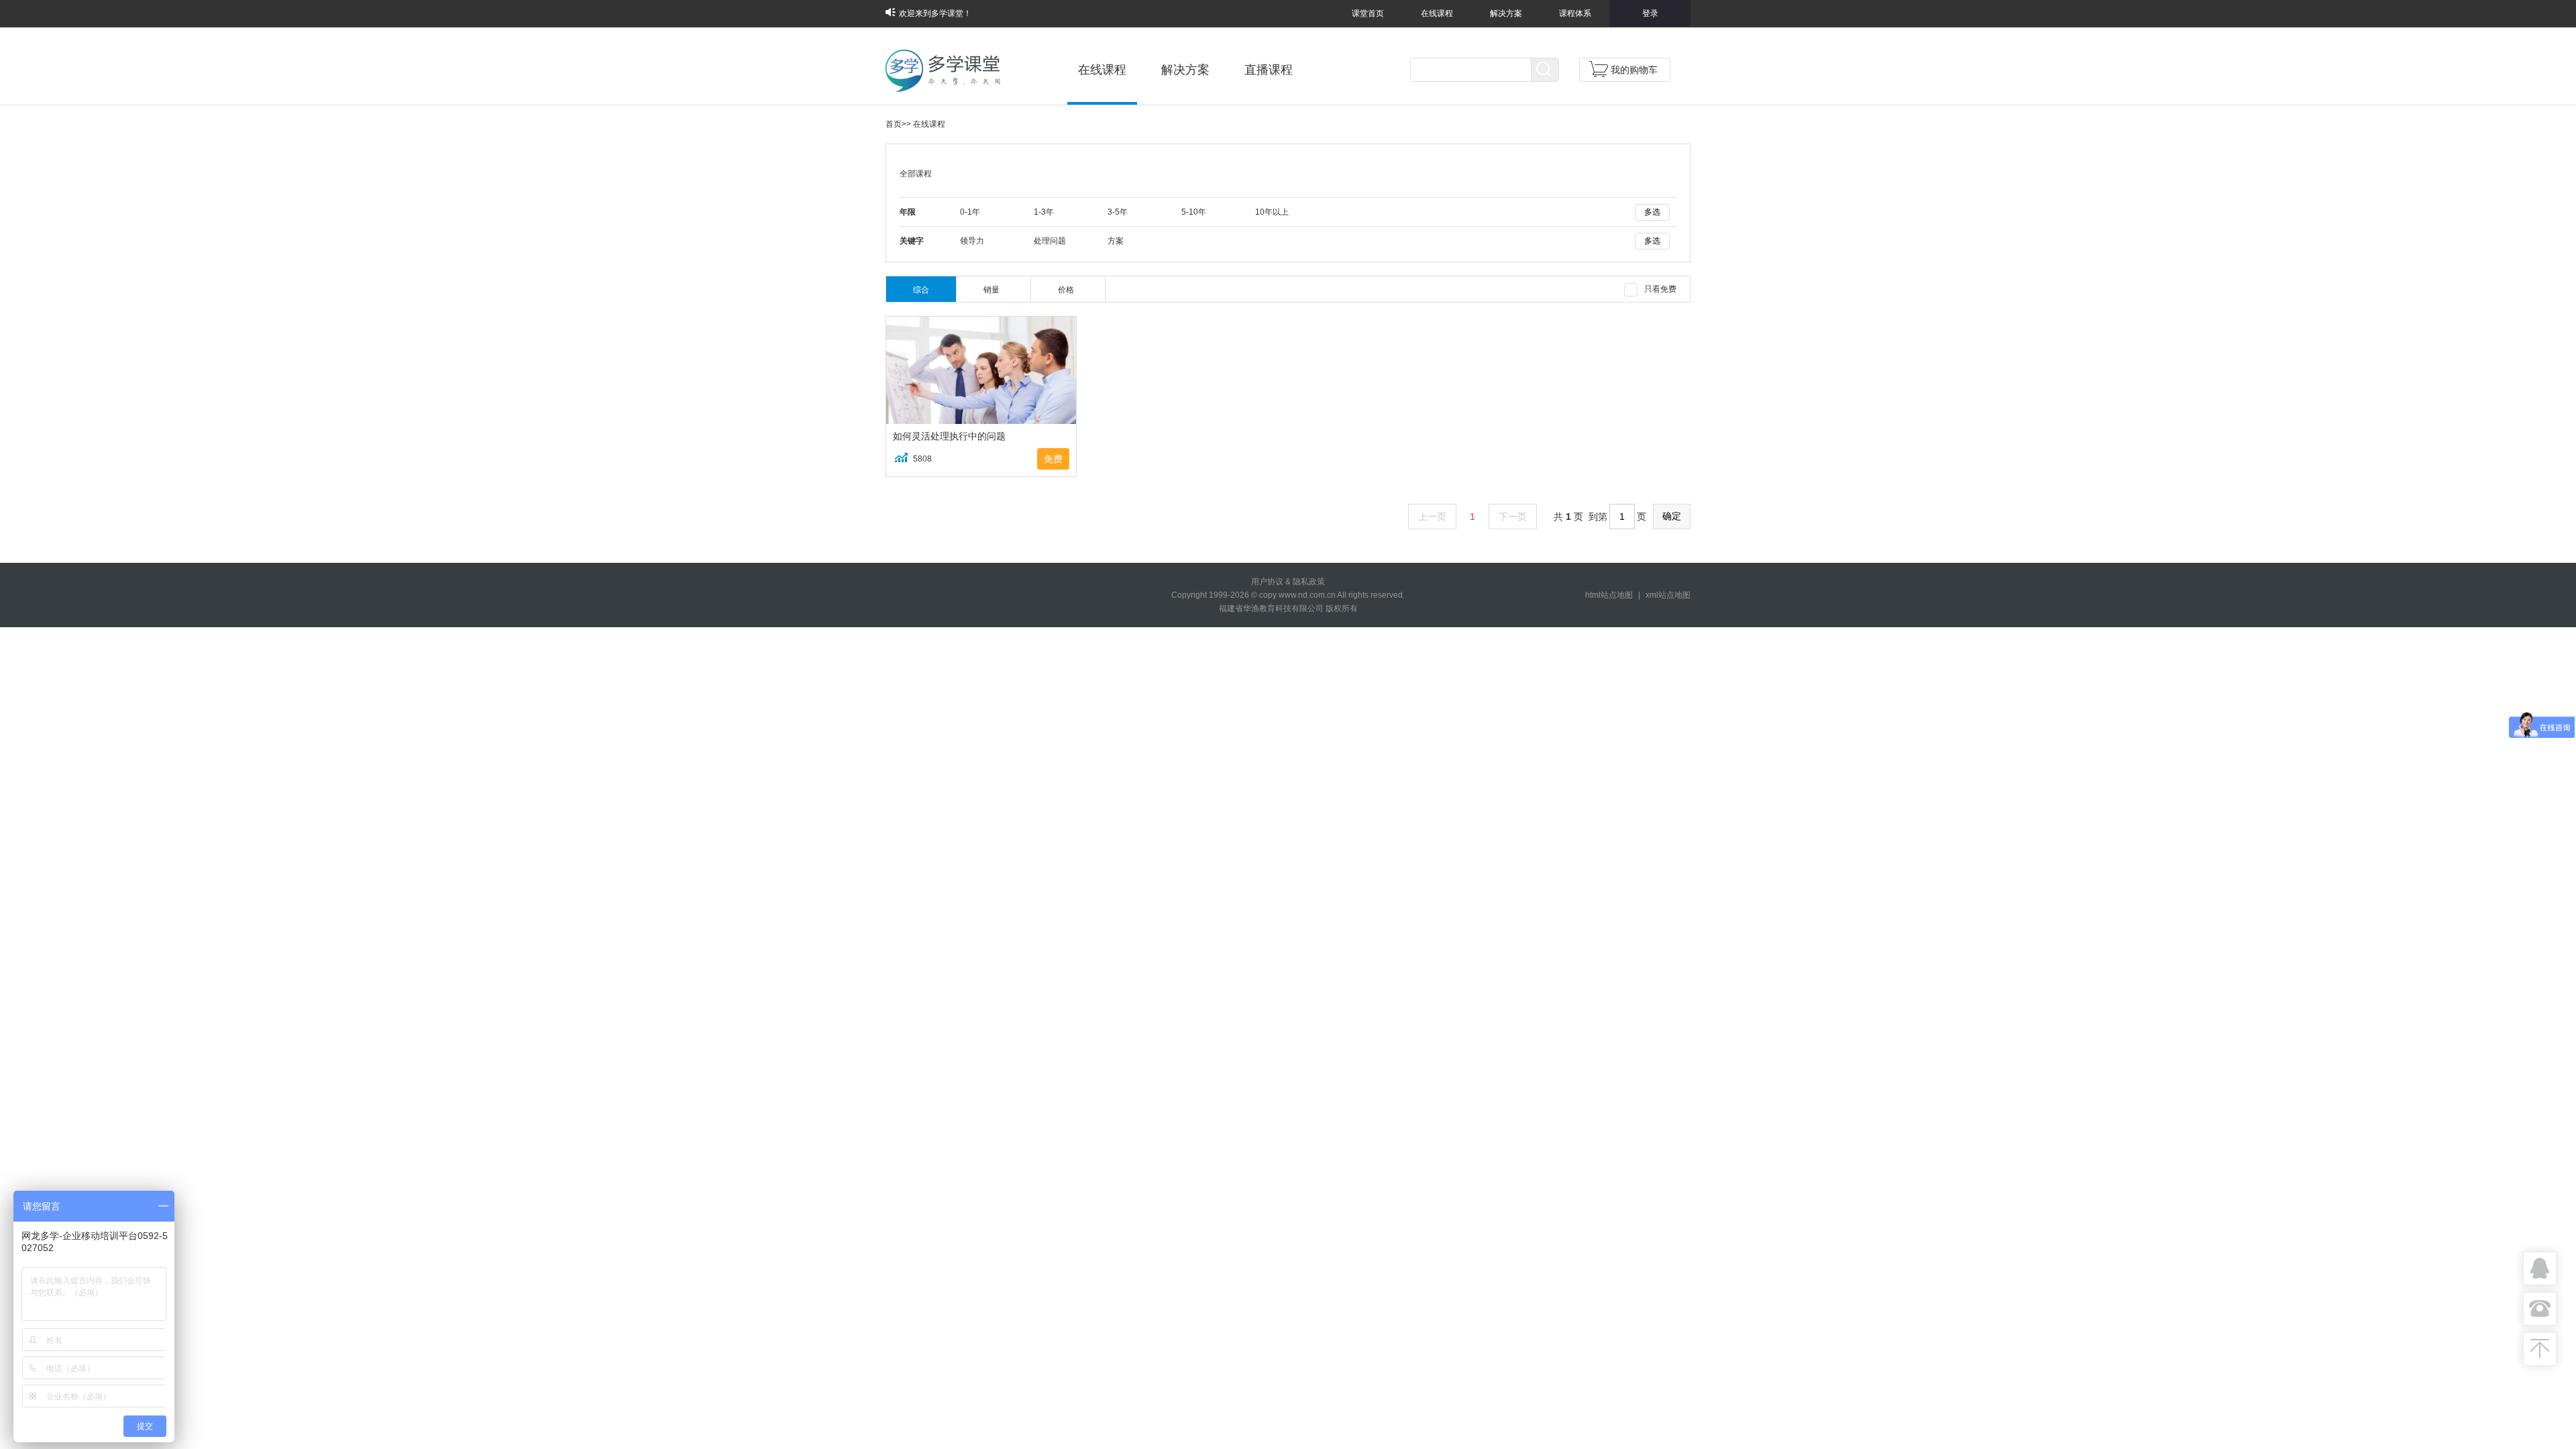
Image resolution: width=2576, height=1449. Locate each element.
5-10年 (1194, 212)
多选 (1652, 212)
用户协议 (1267, 582)
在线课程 (1437, 13)
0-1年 (970, 212)
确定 (1672, 516)
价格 (1066, 290)
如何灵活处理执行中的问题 (949, 436)
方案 (1116, 241)
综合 (921, 290)
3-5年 (1118, 212)
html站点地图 (1609, 595)
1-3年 (1044, 212)
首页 (894, 124)
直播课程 (1269, 70)
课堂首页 (1368, 13)
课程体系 (1575, 13)
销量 (991, 290)
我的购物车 (1634, 70)
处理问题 (1050, 241)
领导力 (972, 241)
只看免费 (1660, 289)
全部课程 (916, 174)
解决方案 (1506, 13)
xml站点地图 (1668, 595)
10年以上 (1272, 212)
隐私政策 (1309, 582)
